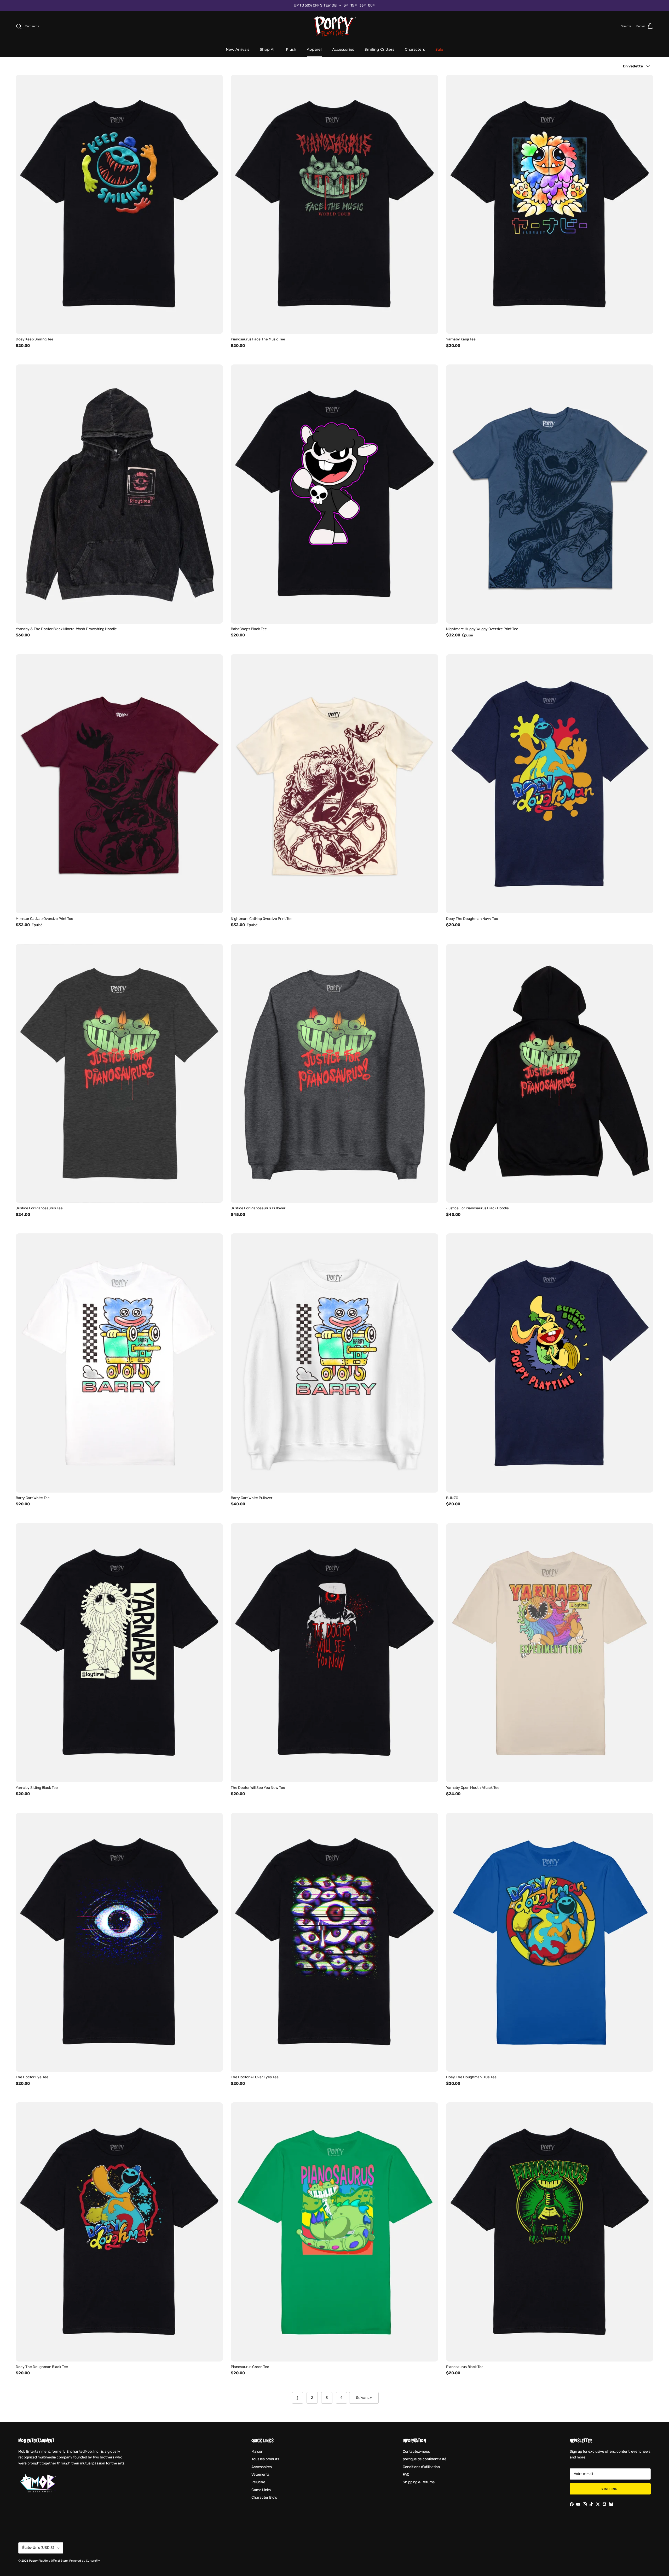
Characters (415, 49)
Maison (257, 2452)
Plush (291, 49)
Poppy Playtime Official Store (48, 2561)
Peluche (258, 2482)
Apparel (314, 49)
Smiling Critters (379, 49)
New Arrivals (238, 49)
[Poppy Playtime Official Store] (335, 26)
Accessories (343, 49)
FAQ (406, 2475)
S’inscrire (610, 2489)
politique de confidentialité (425, 2459)
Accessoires (262, 2467)
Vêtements (260, 2475)
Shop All (268, 49)
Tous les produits (265, 2459)
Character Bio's (264, 2497)
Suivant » (364, 2398)
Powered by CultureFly (85, 2561)
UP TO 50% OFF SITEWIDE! (315, 5)
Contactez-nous (416, 2452)
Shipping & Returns (419, 2482)
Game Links (261, 2490)
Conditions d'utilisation (421, 2467)
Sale (439, 49)
